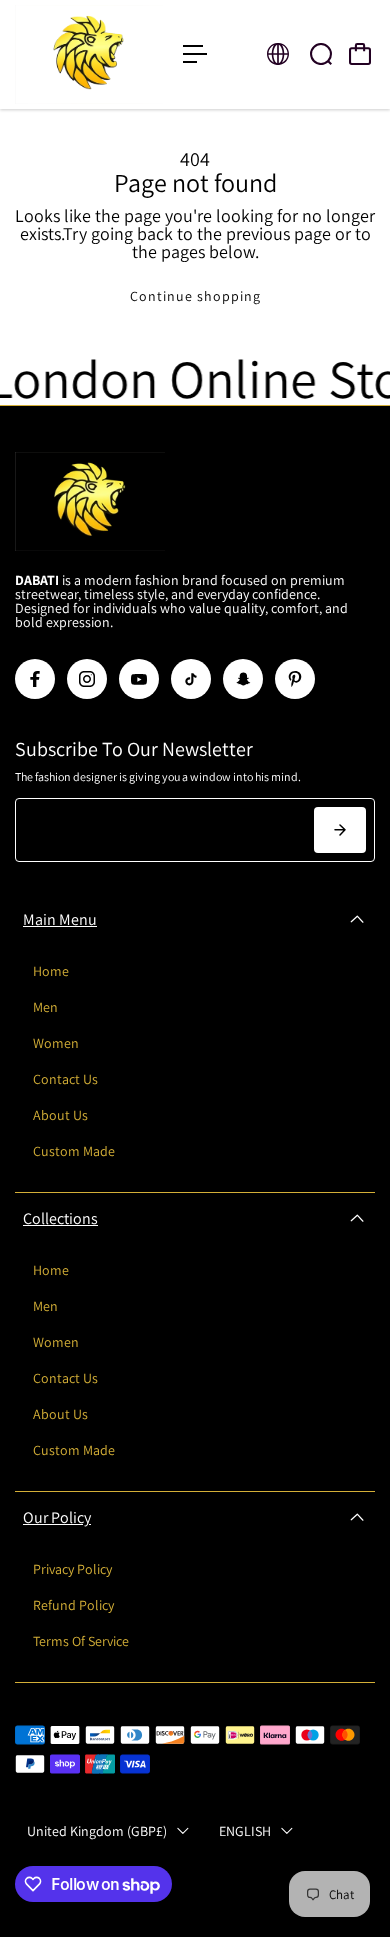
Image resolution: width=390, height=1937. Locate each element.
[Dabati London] (89, 54)
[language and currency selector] (278, 54)
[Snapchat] (243, 679)
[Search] (321, 54)
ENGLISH (245, 1831)
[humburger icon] (195, 54)
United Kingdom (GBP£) (97, 1831)
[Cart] (360, 54)
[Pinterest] (295, 679)
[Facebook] (35, 679)
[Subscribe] (340, 830)
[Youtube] (139, 679)
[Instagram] (87, 679)
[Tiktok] (191, 679)
